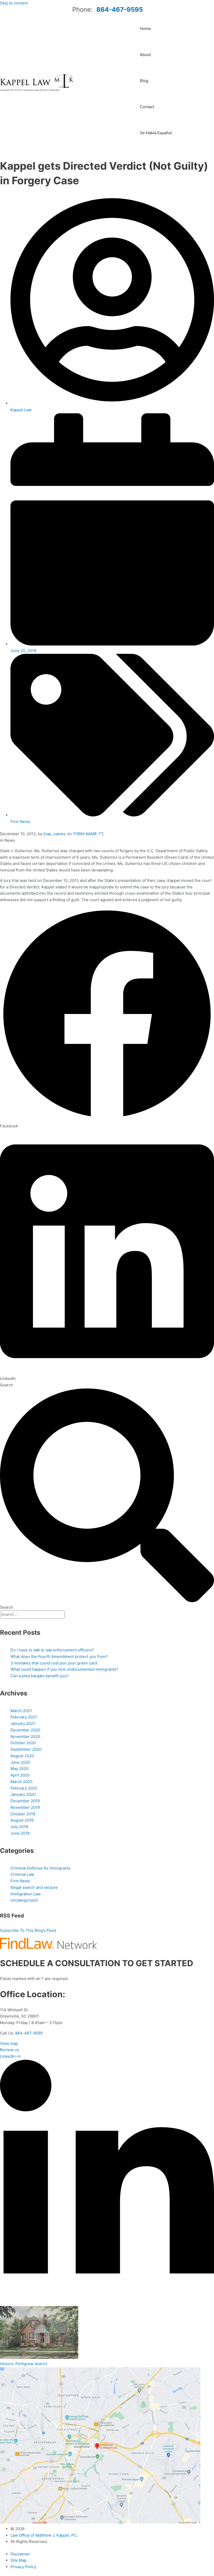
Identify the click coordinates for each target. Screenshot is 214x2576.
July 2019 (19, 1827)
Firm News (20, 822)
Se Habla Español (156, 133)
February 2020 (24, 1788)
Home (145, 29)
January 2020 (23, 1794)
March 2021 (21, 1711)
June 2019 (20, 1833)
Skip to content (14, 3)
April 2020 (20, 1775)
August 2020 (22, 1756)
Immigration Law (26, 1894)
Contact (147, 107)
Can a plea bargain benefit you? (40, 1676)
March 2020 (21, 1782)
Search (7, 1385)
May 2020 (19, 1769)
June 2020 (20, 1762)
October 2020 (23, 1743)
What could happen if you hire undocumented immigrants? (64, 1669)
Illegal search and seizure (34, 1887)
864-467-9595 (120, 10)
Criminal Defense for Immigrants (40, 1868)
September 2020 (26, 1749)
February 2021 (24, 1717)
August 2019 (22, 1820)
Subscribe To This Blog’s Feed (28, 1930)
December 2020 (25, 1730)
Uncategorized (24, 1900)
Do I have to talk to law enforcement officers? (52, 1650)
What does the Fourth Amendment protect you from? (59, 1656)
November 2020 (25, 1736)
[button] (107, 1018)
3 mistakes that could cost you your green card (54, 1663)
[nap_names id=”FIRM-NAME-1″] (73, 834)
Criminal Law (22, 1874)
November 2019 (25, 1807)
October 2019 (23, 1814)
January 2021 (23, 1723)
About (145, 55)
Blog (144, 81)
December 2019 (25, 1801)
